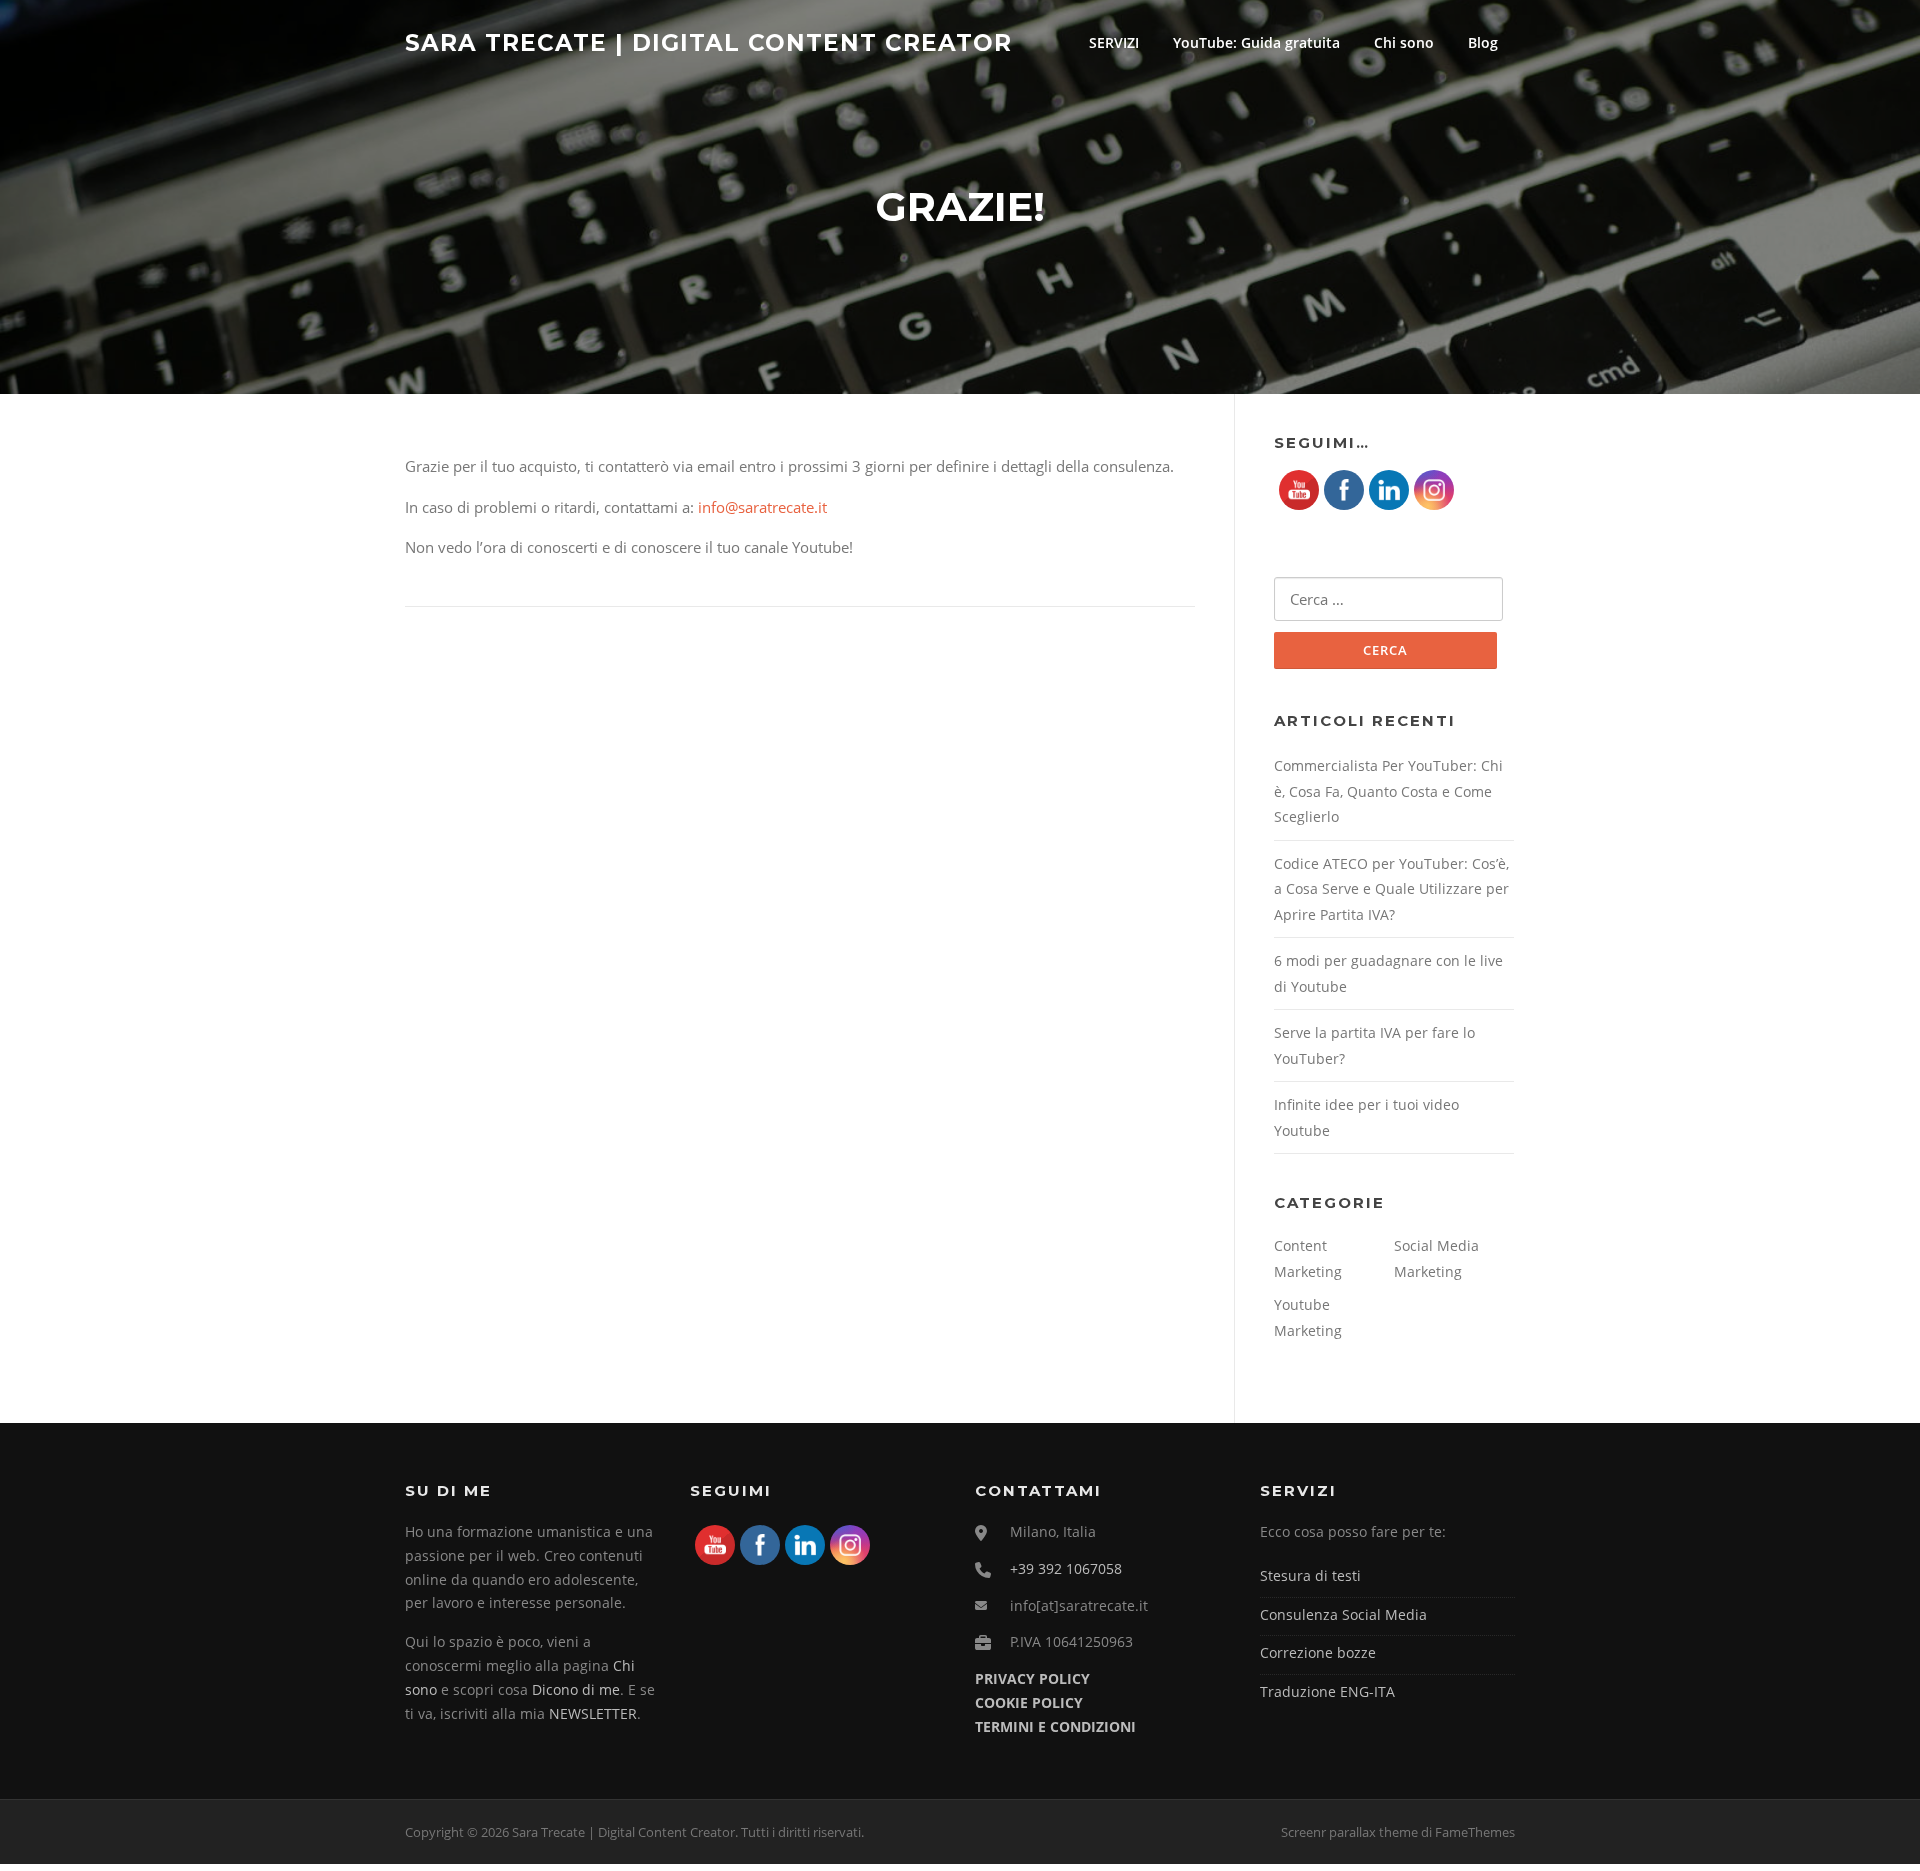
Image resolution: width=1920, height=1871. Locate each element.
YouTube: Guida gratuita (1256, 42)
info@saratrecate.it (762, 507)
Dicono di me (576, 1689)
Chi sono (1404, 42)
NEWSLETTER (593, 1713)
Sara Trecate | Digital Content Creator (708, 42)
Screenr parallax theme (1349, 1832)
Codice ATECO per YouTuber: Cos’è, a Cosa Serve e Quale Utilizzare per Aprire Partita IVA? (1391, 889)
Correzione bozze (1318, 1652)
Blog (1483, 42)
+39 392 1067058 (1066, 1568)
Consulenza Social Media (1343, 1614)
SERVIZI (1114, 42)
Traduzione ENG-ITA (1327, 1691)
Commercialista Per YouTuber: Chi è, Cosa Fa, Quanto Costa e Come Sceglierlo (1388, 791)
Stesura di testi (1310, 1575)
